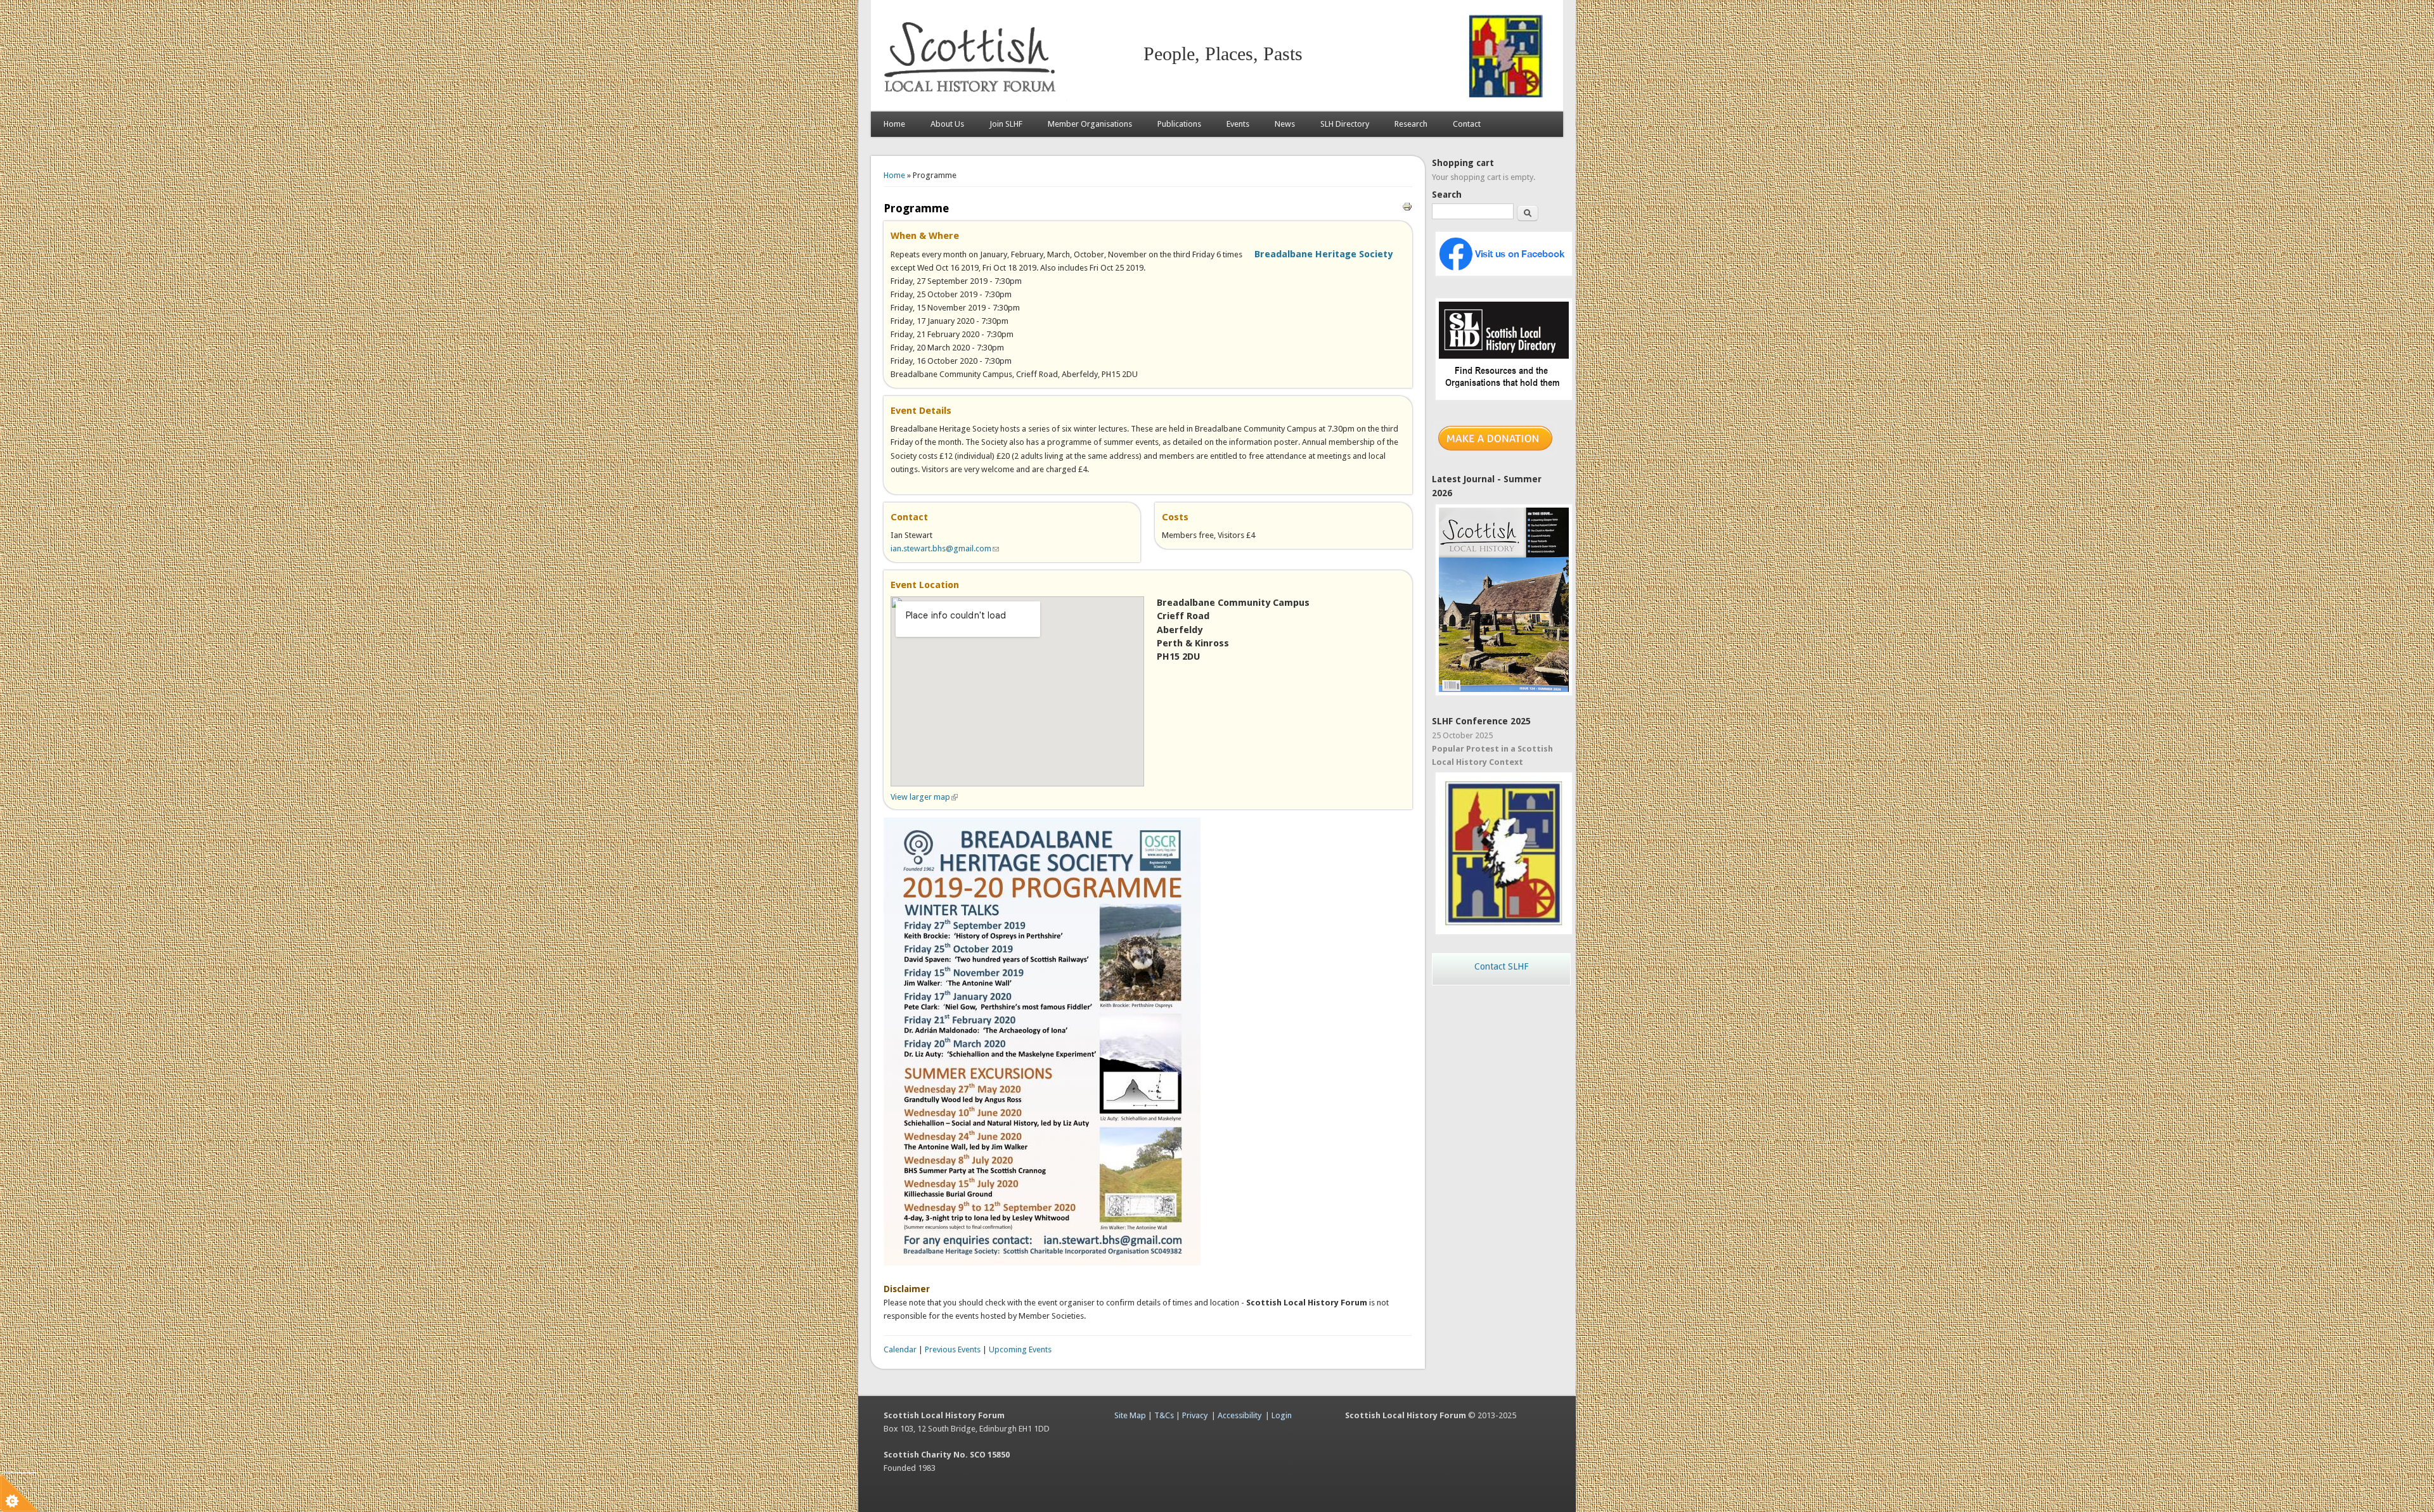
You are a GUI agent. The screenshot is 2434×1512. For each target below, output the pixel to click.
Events (1238, 124)
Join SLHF (1006, 124)
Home (894, 124)
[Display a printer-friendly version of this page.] (1407, 206)
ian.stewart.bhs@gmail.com (945, 548)
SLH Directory (1345, 124)
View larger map (924, 797)
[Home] (972, 99)
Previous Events (953, 1349)
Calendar (900, 1349)
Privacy (1195, 1415)
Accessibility (1240, 1415)
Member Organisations (1090, 124)
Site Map (1130, 1415)
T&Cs (1164, 1415)
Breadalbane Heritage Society (1323, 254)
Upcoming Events (1020, 1349)
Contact (1467, 124)
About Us (947, 124)
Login (1282, 1415)
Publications (1179, 124)
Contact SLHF (1501, 966)
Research (1411, 124)
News (1285, 124)
